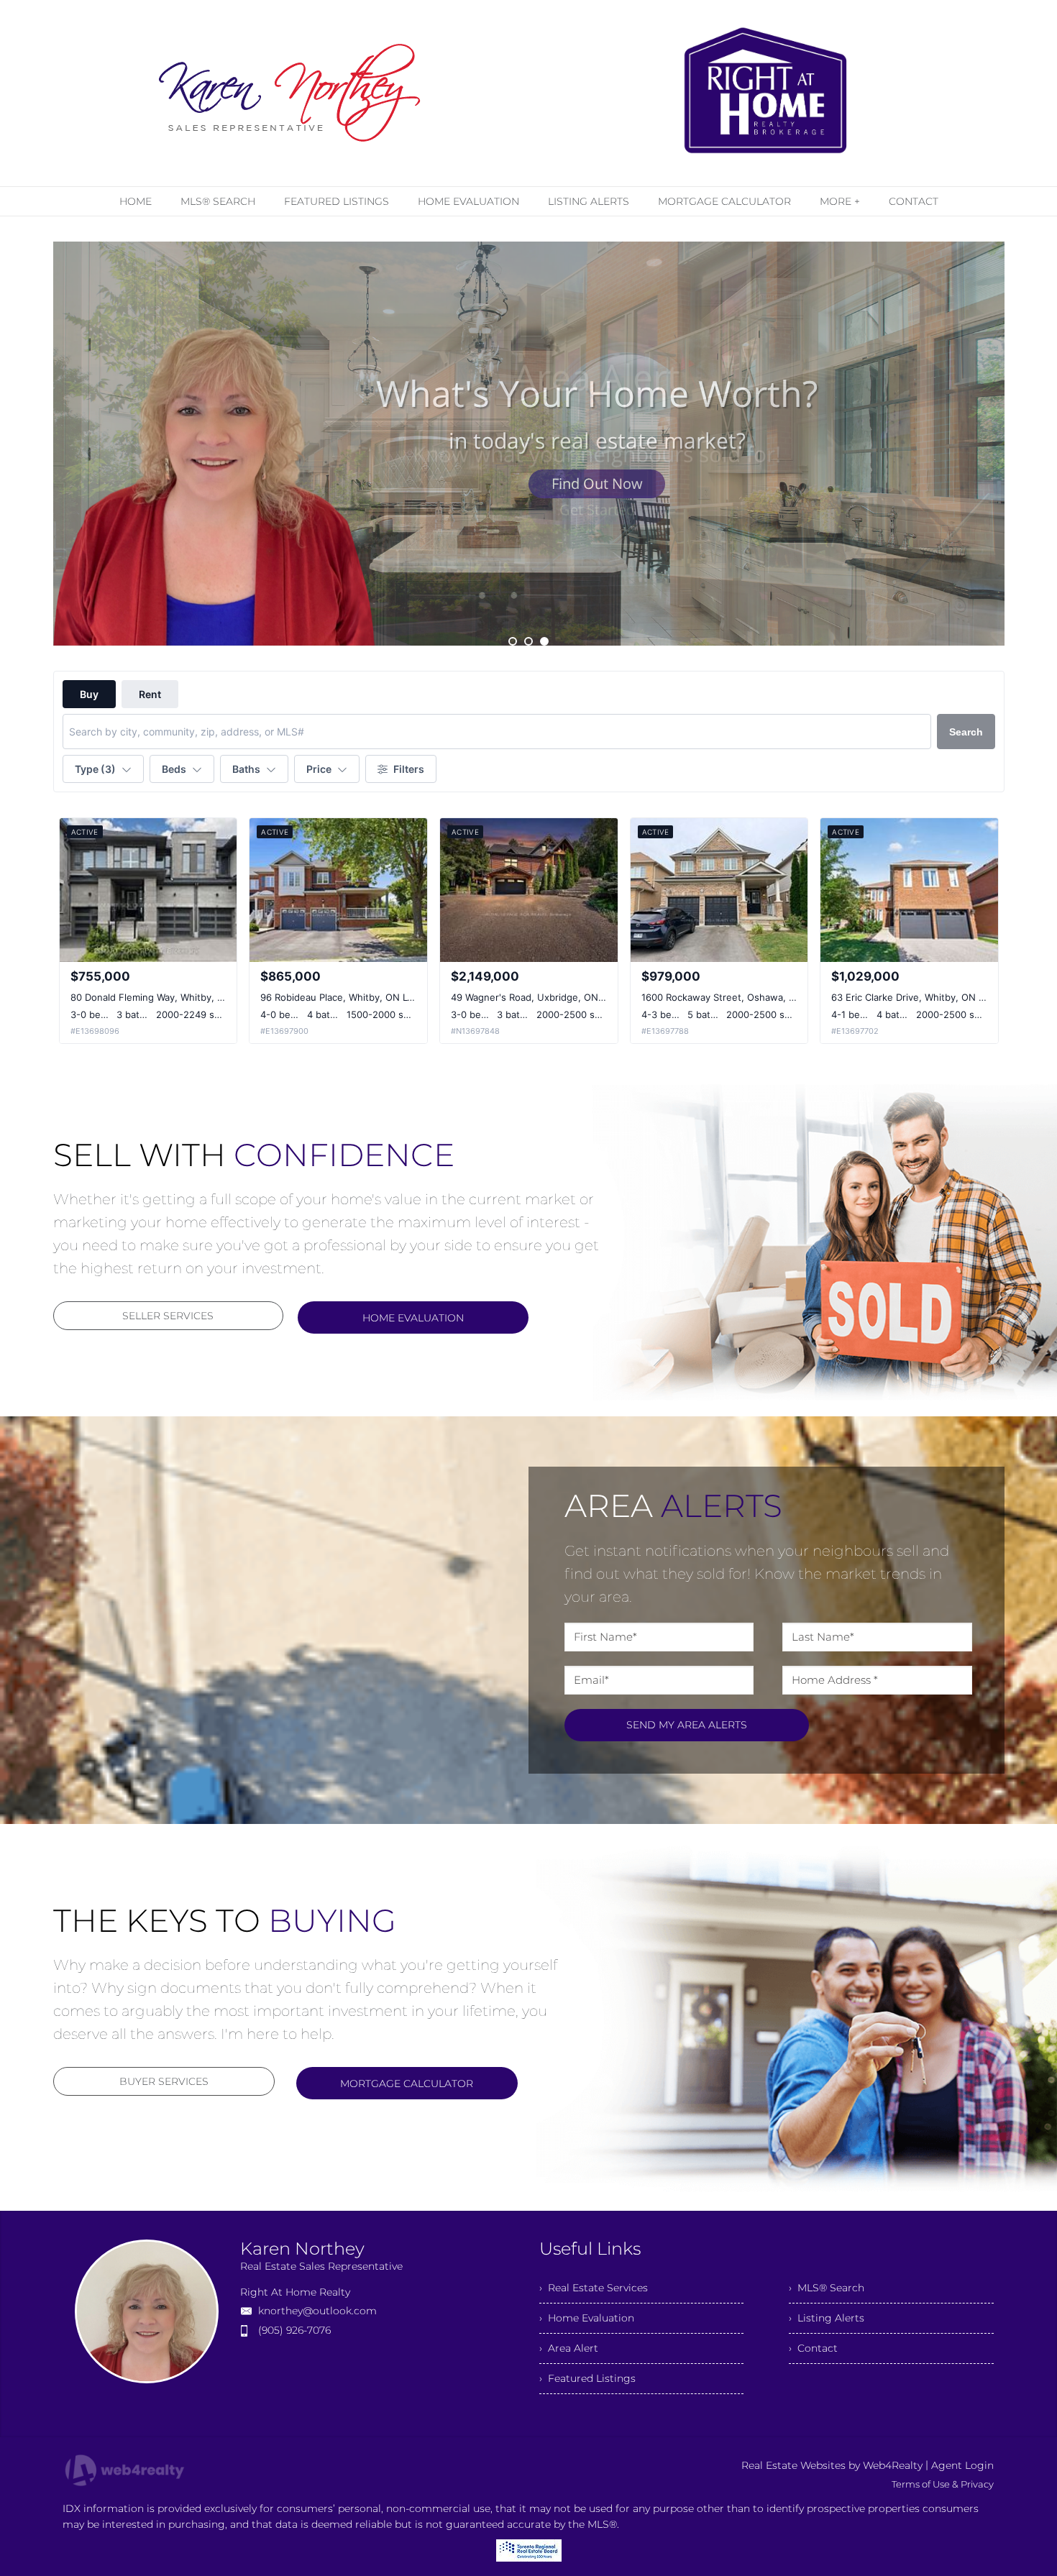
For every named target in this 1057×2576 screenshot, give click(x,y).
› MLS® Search (827, 2288)
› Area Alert (569, 2348)
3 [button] (544, 641)
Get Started (597, 483)
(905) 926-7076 (294, 2330)
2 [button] (528, 641)
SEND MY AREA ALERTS (687, 1725)
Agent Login (962, 2465)
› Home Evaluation (587, 2318)
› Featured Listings (587, 2378)
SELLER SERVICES (168, 1316)
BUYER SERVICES (164, 2081)
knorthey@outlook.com (317, 2311)
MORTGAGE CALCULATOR (407, 2084)
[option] (529, 444)
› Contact (813, 2348)
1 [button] (513, 641)
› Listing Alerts (827, 2318)
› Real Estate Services (594, 2288)
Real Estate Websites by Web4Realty (832, 2465)
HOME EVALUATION (413, 1318)
